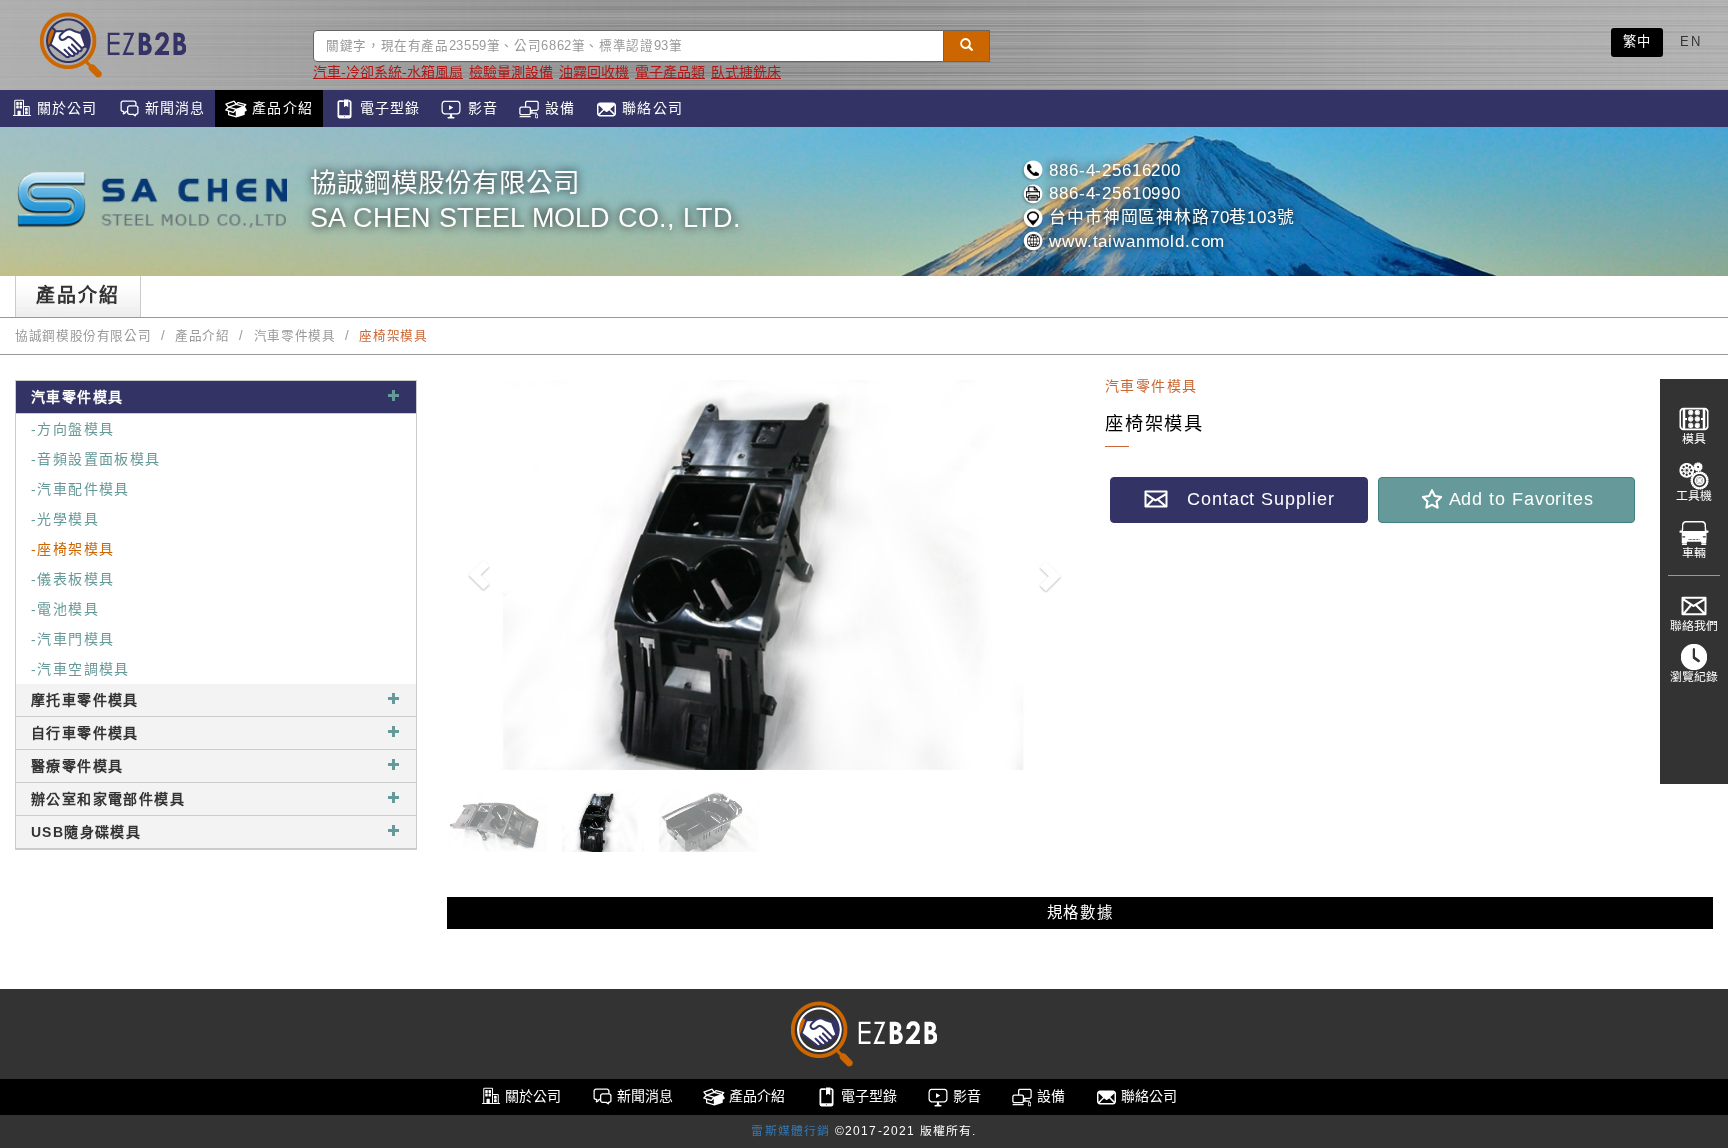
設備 (557, 108)
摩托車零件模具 (85, 700)
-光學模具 (65, 519)
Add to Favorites (1519, 499)
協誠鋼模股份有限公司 (83, 336)
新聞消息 (173, 108)
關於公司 (65, 108)
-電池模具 (65, 609)
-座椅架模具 (72, 549)
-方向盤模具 (72, 429)
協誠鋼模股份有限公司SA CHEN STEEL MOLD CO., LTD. (525, 200)
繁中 (1637, 41)
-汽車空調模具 (80, 669)
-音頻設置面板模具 (96, 459)
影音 (479, 108)
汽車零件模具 (295, 336)
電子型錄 (388, 108)
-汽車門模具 (72, 639)
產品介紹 (280, 108)
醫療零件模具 (77, 766)
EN (1690, 41)
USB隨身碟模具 (86, 832)
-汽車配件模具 (80, 489)
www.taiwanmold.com (1134, 241)
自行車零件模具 (85, 733)
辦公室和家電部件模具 (108, 799)
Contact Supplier (1251, 499)
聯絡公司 (650, 108)
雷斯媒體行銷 (790, 1131)
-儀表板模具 (72, 579)
